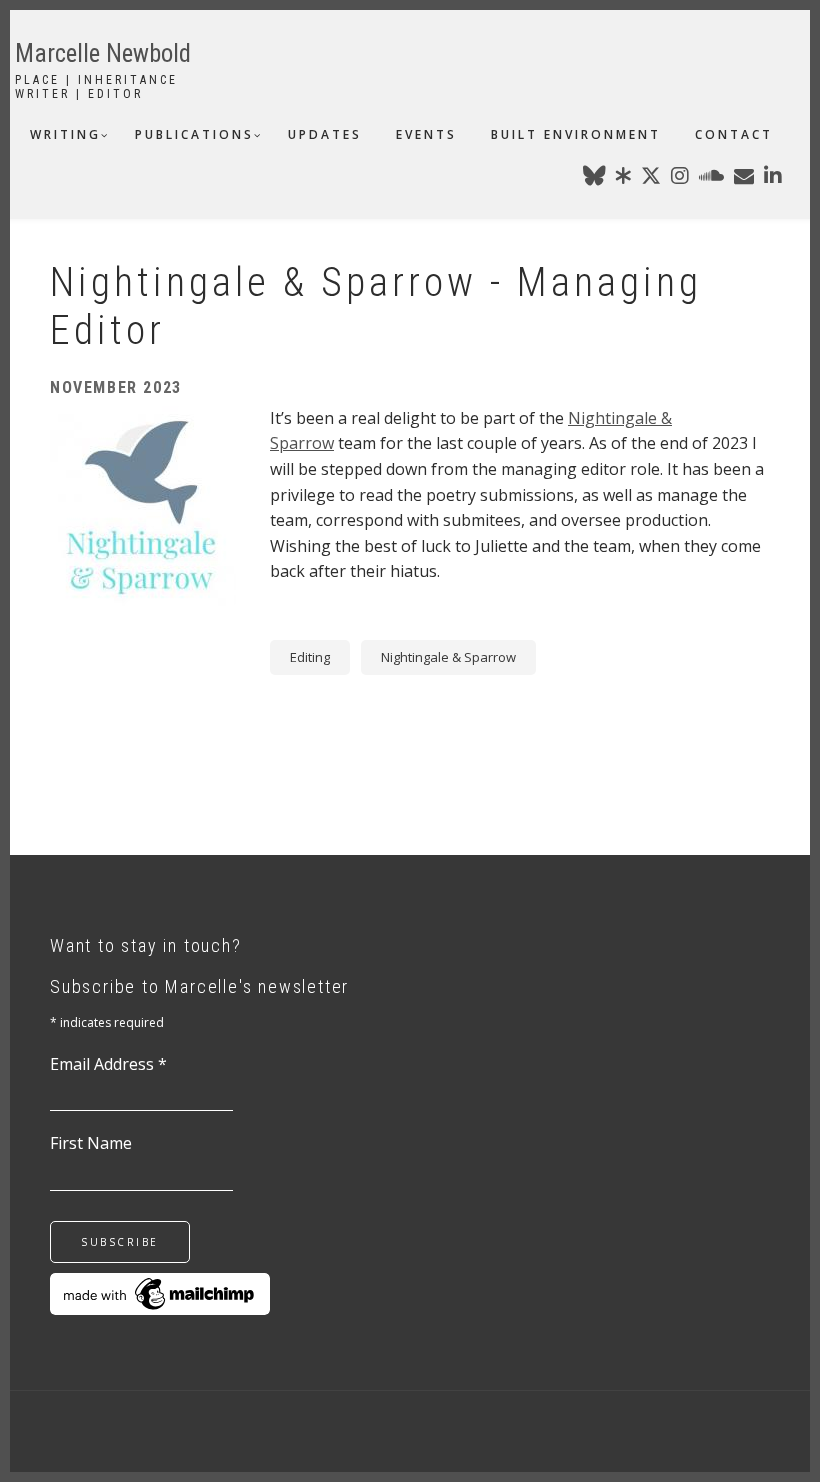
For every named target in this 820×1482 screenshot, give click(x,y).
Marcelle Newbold (103, 53)
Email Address (108, 1064)
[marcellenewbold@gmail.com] (744, 179)
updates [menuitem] (325, 134)
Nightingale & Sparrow (448, 657)
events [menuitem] (426, 134)
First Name (91, 1143)
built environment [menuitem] (576, 134)
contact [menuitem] (734, 134)
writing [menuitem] (65, 134)
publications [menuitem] (194, 134)
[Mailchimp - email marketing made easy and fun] (160, 1292)
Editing (310, 657)
